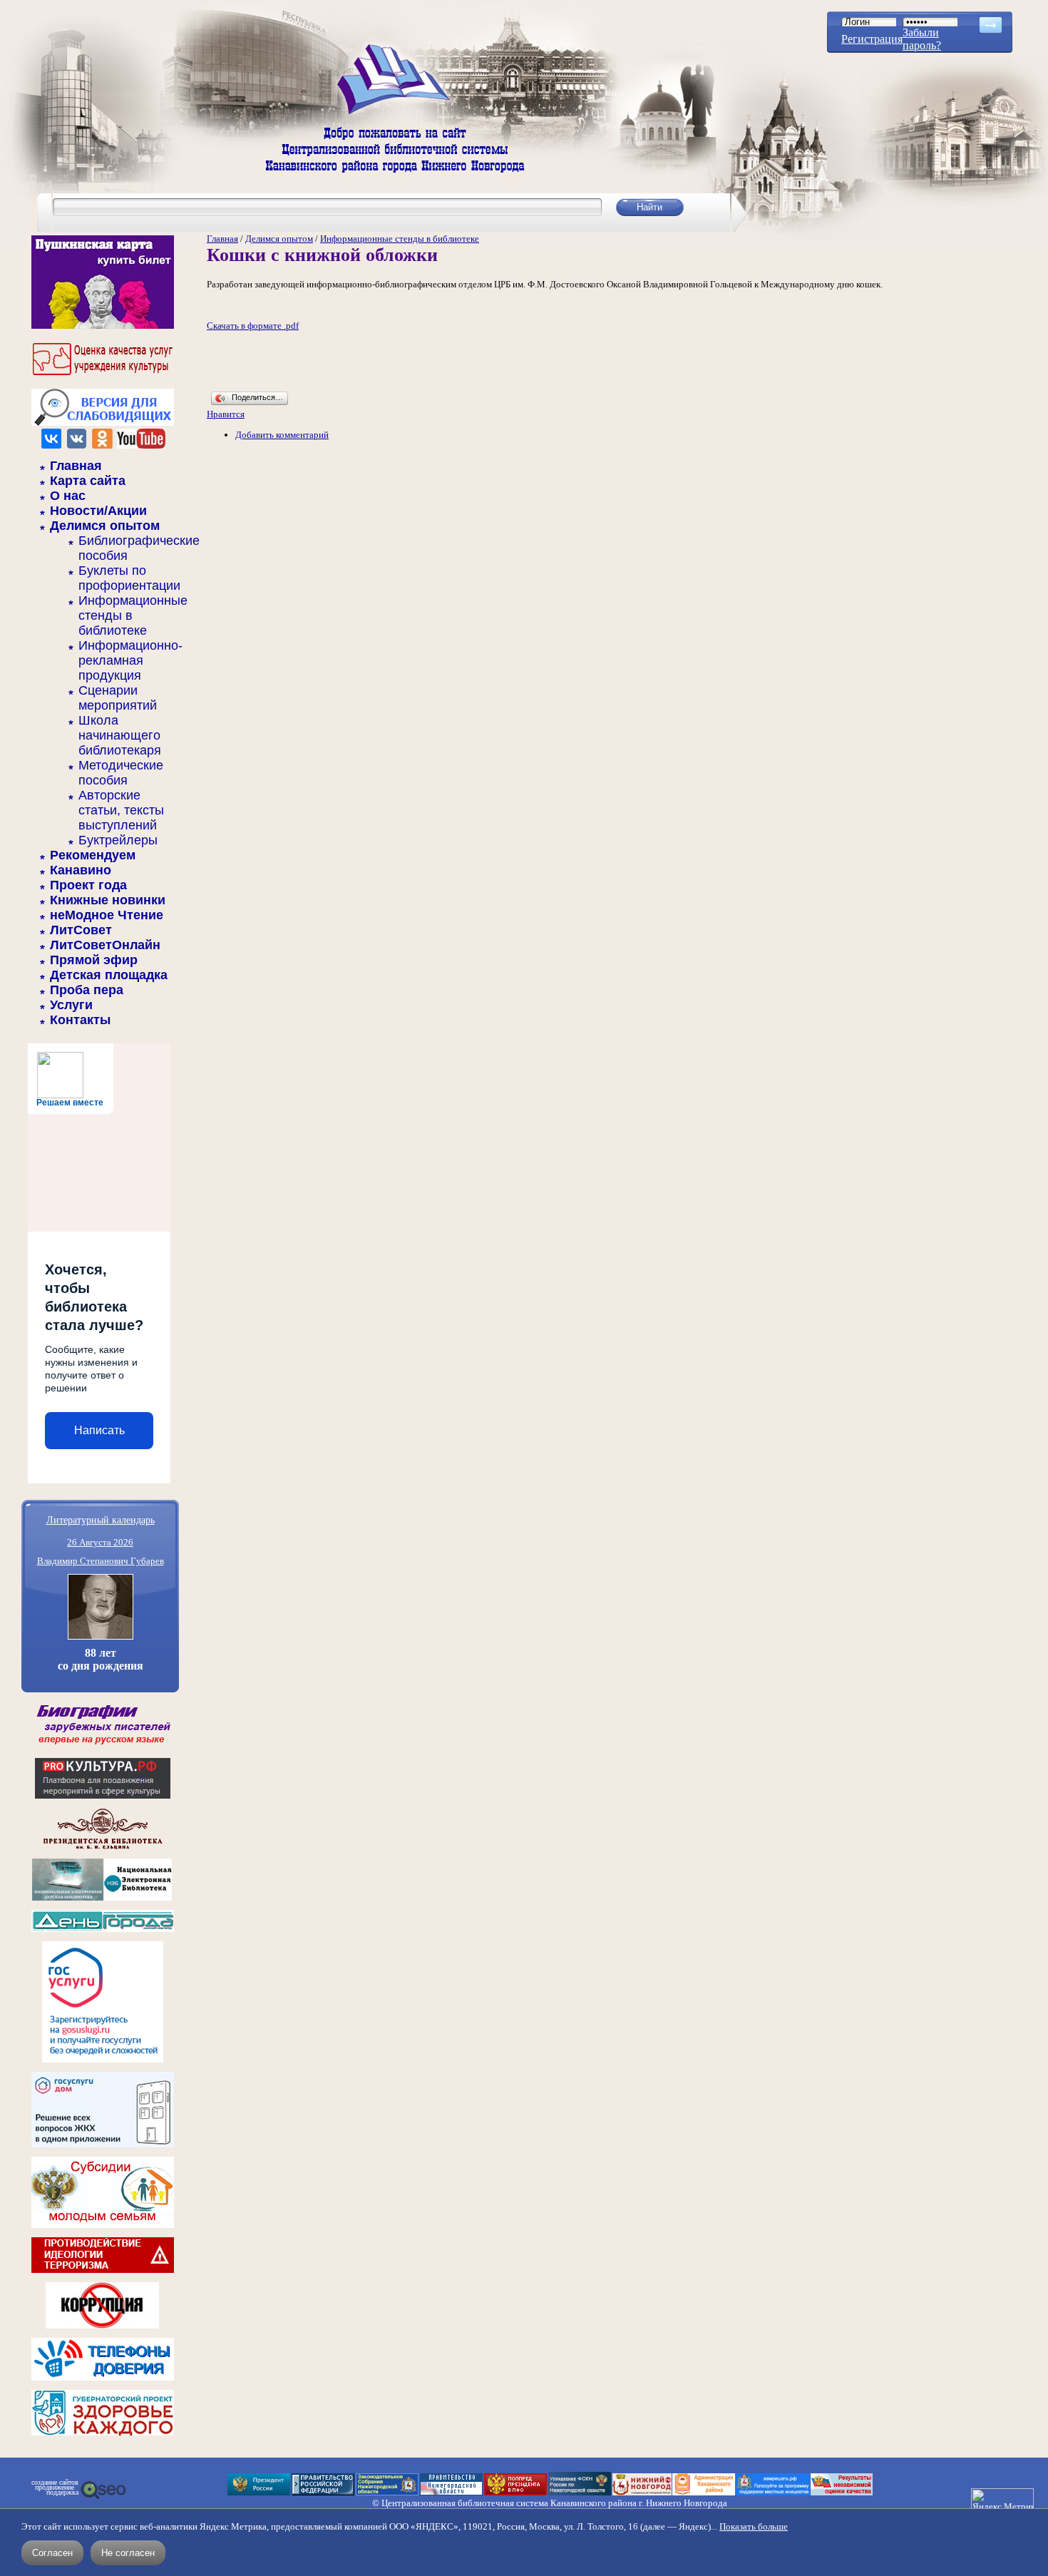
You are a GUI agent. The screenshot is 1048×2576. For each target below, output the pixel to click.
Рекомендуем (93, 855)
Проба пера (87, 990)
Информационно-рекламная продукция (130, 660)
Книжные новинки (108, 900)
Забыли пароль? (922, 39)
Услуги (71, 1005)
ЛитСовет (81, 930)
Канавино (81, 870)
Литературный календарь (101, 1519)
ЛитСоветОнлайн (105, 945)
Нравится (226, 414)
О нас (68, 496)
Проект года (88, 885)
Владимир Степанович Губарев (101, 1561)
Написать (99, 1430)
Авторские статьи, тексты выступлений (121, 810)
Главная (76, 466)
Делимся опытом (105, 526)
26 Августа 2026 (100, 1542)
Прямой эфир (94, 960)
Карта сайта (88, 481)
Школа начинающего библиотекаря (120, 735)
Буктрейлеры (118, 840)
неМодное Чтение (107, 915)
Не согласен (128, 2553)
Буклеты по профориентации (129, 578)
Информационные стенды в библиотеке (400, 239)
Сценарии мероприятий (118, 698)
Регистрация (872, 39)
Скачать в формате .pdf (253, 326)
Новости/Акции (98, 511)
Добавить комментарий (282, 435)
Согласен (52, 2553)
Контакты (80, 1020)
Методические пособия (121, 773)
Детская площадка (109, 975)
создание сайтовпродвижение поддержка (55, 2488)
